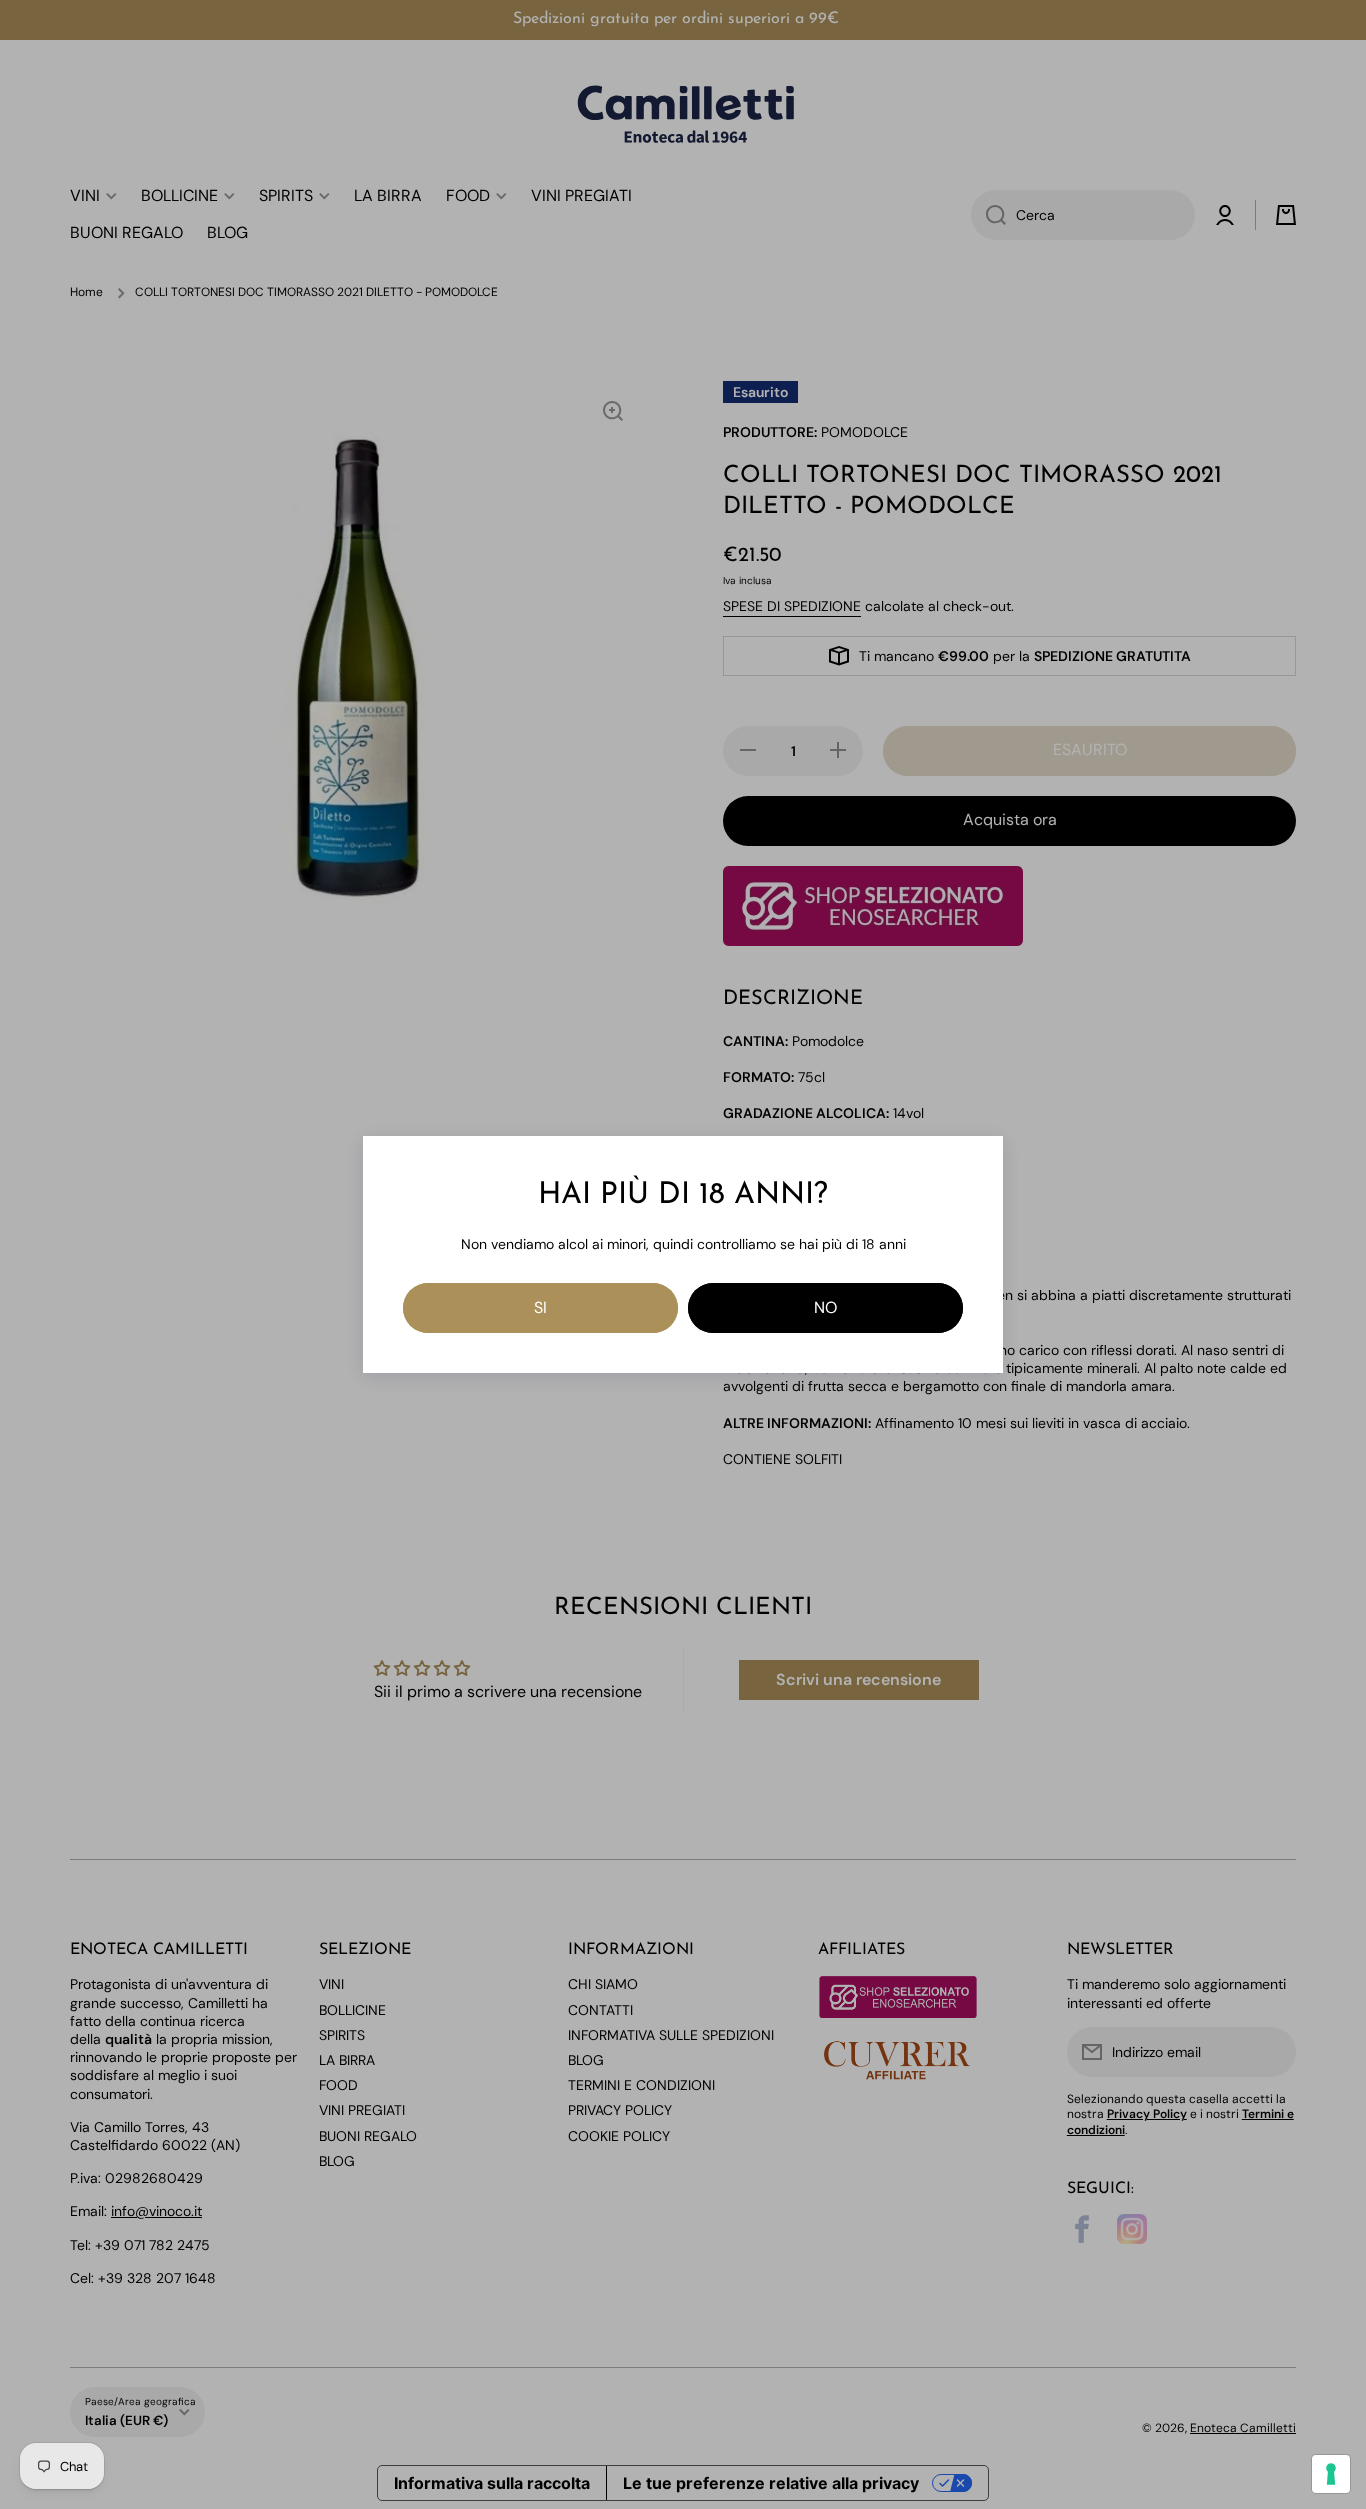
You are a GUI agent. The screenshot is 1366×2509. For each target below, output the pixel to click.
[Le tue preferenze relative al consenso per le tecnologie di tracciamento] (1331, 2474)
